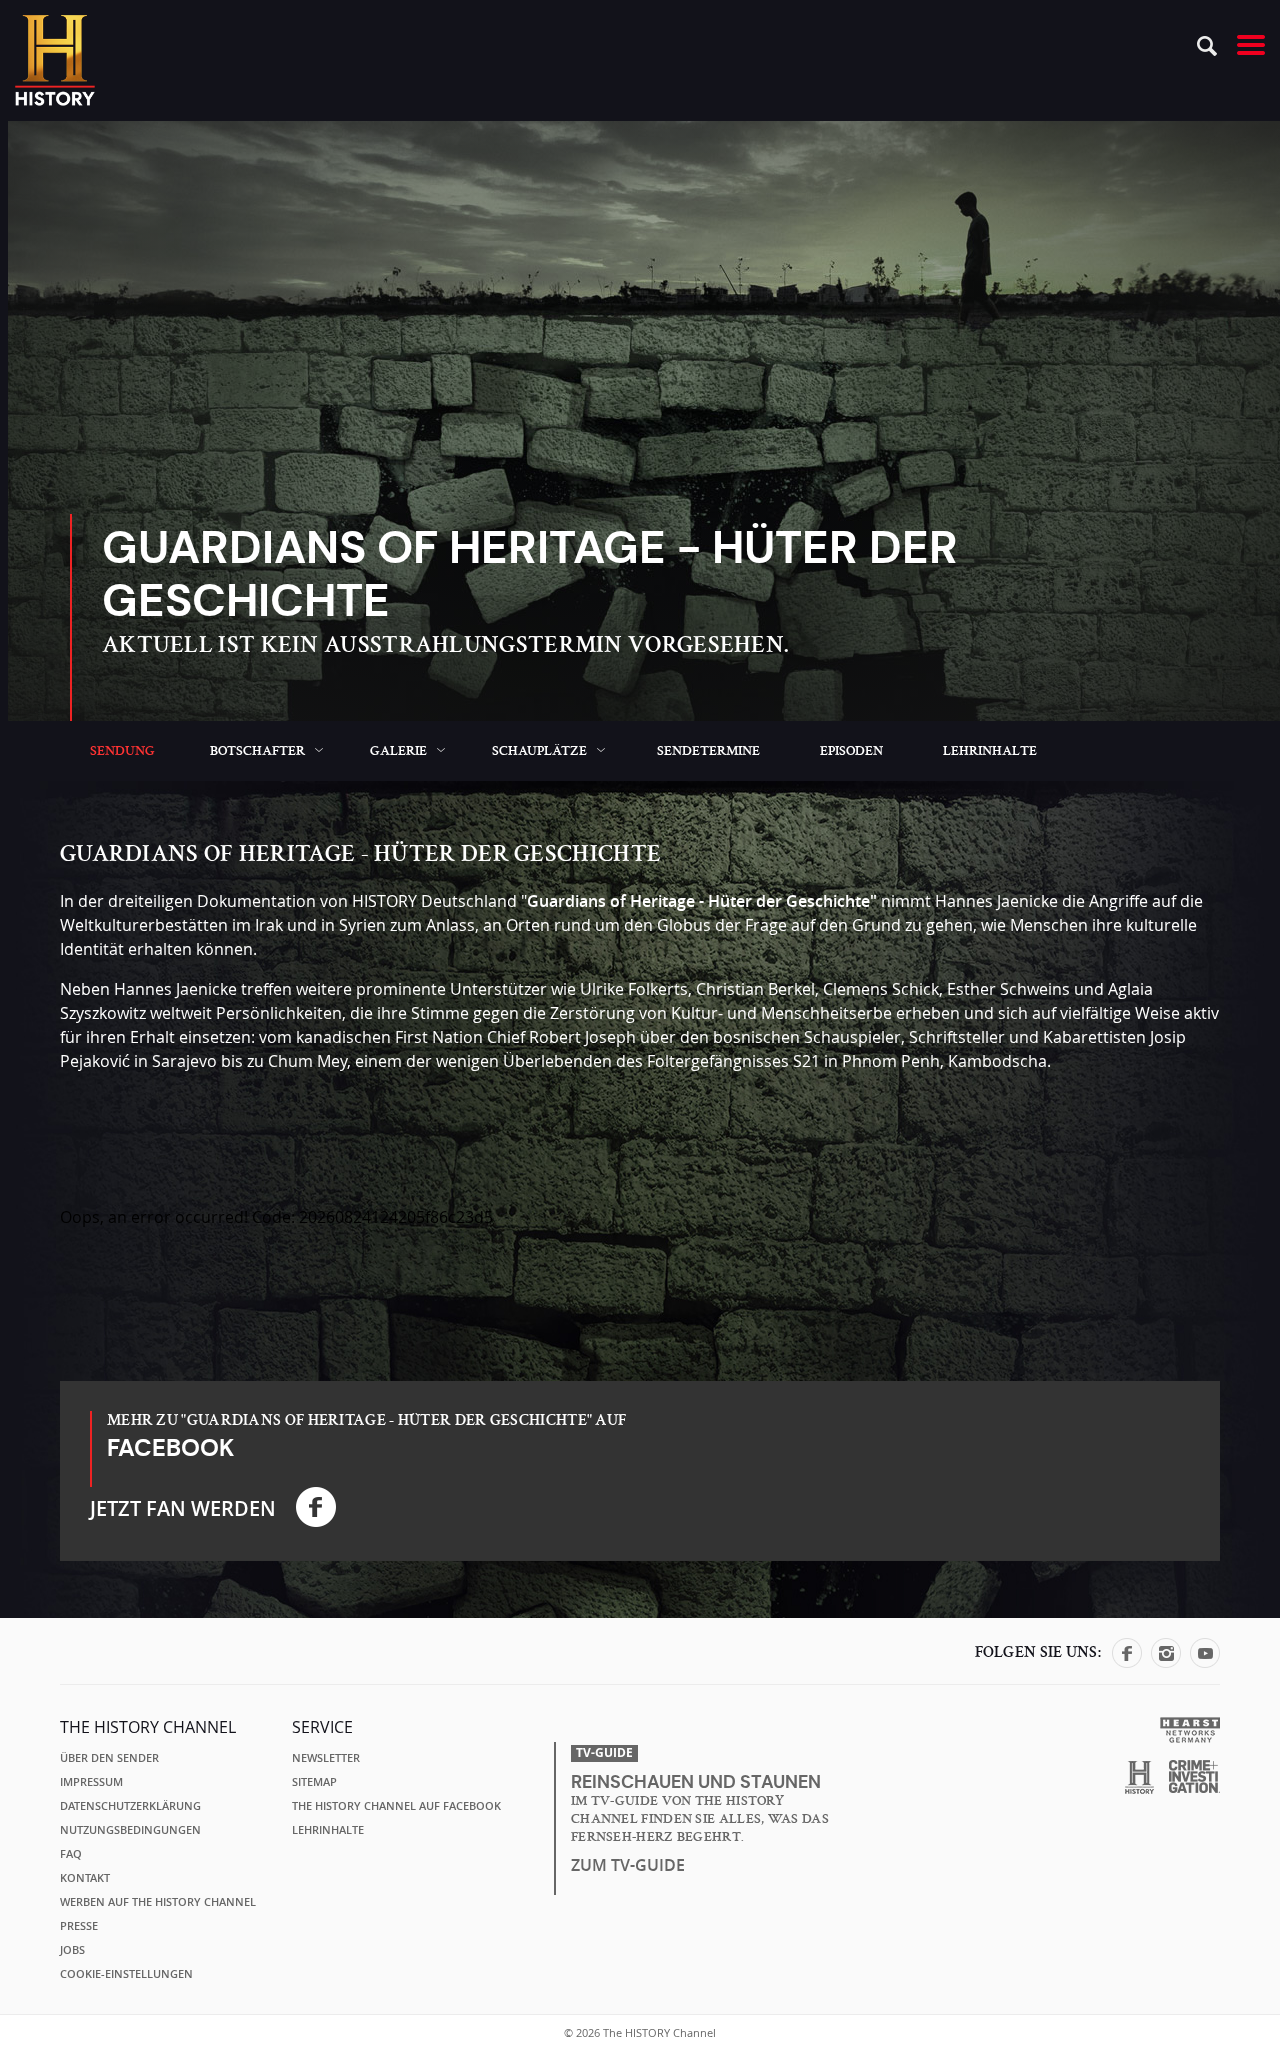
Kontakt (85, 1878)
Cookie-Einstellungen (126, 1974)
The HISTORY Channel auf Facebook (396, 1806)
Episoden (851, 751)
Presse (79, 1926)
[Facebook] (1127, 1662)
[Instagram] (1166, 1662)
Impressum (91, 1782)
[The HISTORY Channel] (55, 60)
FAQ (71, 1854)
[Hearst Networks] (1189, 1728)
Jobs (72, 1950)
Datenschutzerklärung (130, 1806)
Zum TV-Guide (628, 1865)
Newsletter (326, 1758)
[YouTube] (1205, 1662)
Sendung (122, 751)
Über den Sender (109, 1758)
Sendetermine (708, 751)
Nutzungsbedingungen (130, 1830)
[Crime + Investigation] (1194, 1777)
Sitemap (314, 1782)
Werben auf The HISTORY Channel (158, 1902)
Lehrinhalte (990, 751)
